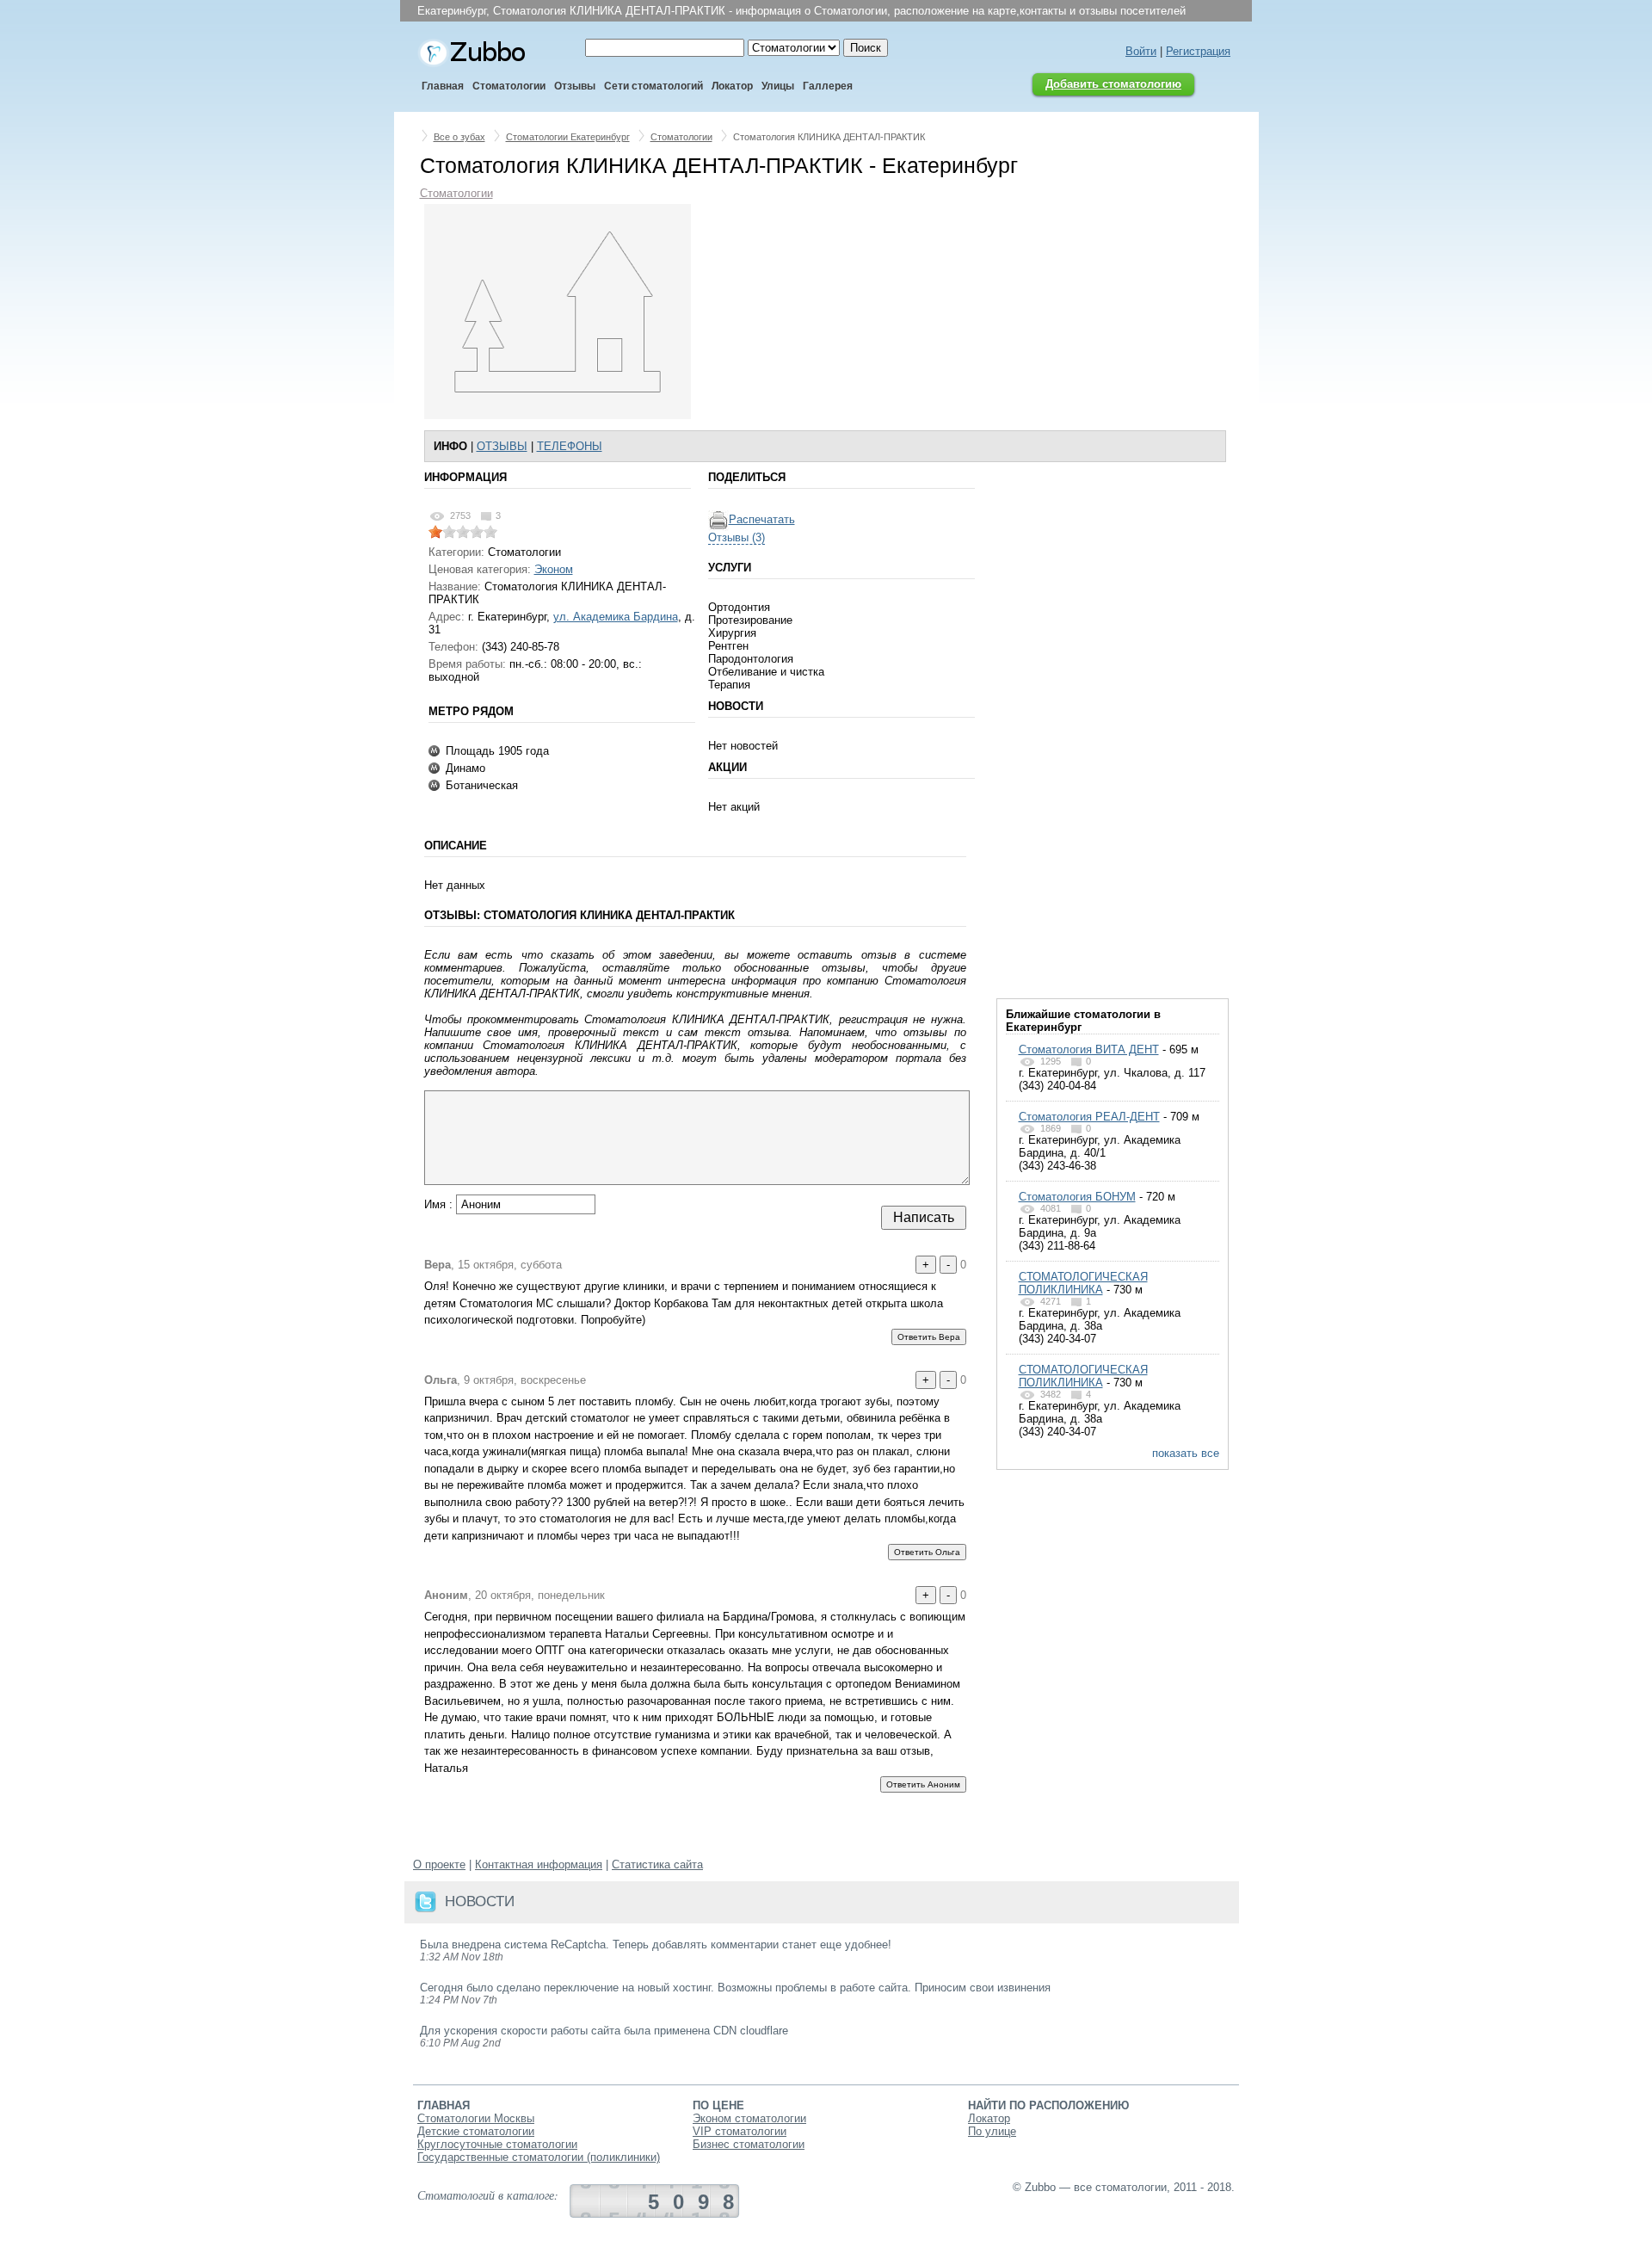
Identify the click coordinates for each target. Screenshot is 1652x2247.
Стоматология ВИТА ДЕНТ (1089, 1049)
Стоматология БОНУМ (1077, 1197)
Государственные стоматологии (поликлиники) (539, 2157)
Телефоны (570, 446)
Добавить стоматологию (1113, 84)
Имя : (440, 1204)
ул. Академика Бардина (616, 617)
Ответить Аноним (923, 1784)
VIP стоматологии (740, 2131)
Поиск (866, 48)
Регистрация (1198, 51)
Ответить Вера (929, 1337)
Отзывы (502, 446)
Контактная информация (539, 1864)
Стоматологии (681, 137)
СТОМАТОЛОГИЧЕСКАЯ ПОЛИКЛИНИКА (1083, 1283)
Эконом (554, 569)
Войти (1141, 51)
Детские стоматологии (476, 2131)
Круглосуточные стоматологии (497, 2144)
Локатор (989, 2118)
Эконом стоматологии (749, 2118)
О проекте (439, 1864)
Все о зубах (459, 137)
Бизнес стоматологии (749, 2144)
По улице (992, 2131)
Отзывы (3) (737, 537)
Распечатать (762, 519)
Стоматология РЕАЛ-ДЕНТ (1089, 1117)
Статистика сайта (657, 1864)
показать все (1186, 1453)
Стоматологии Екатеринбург (568, 137)
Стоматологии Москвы (476, 2118)
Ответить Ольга (927, 1552)
